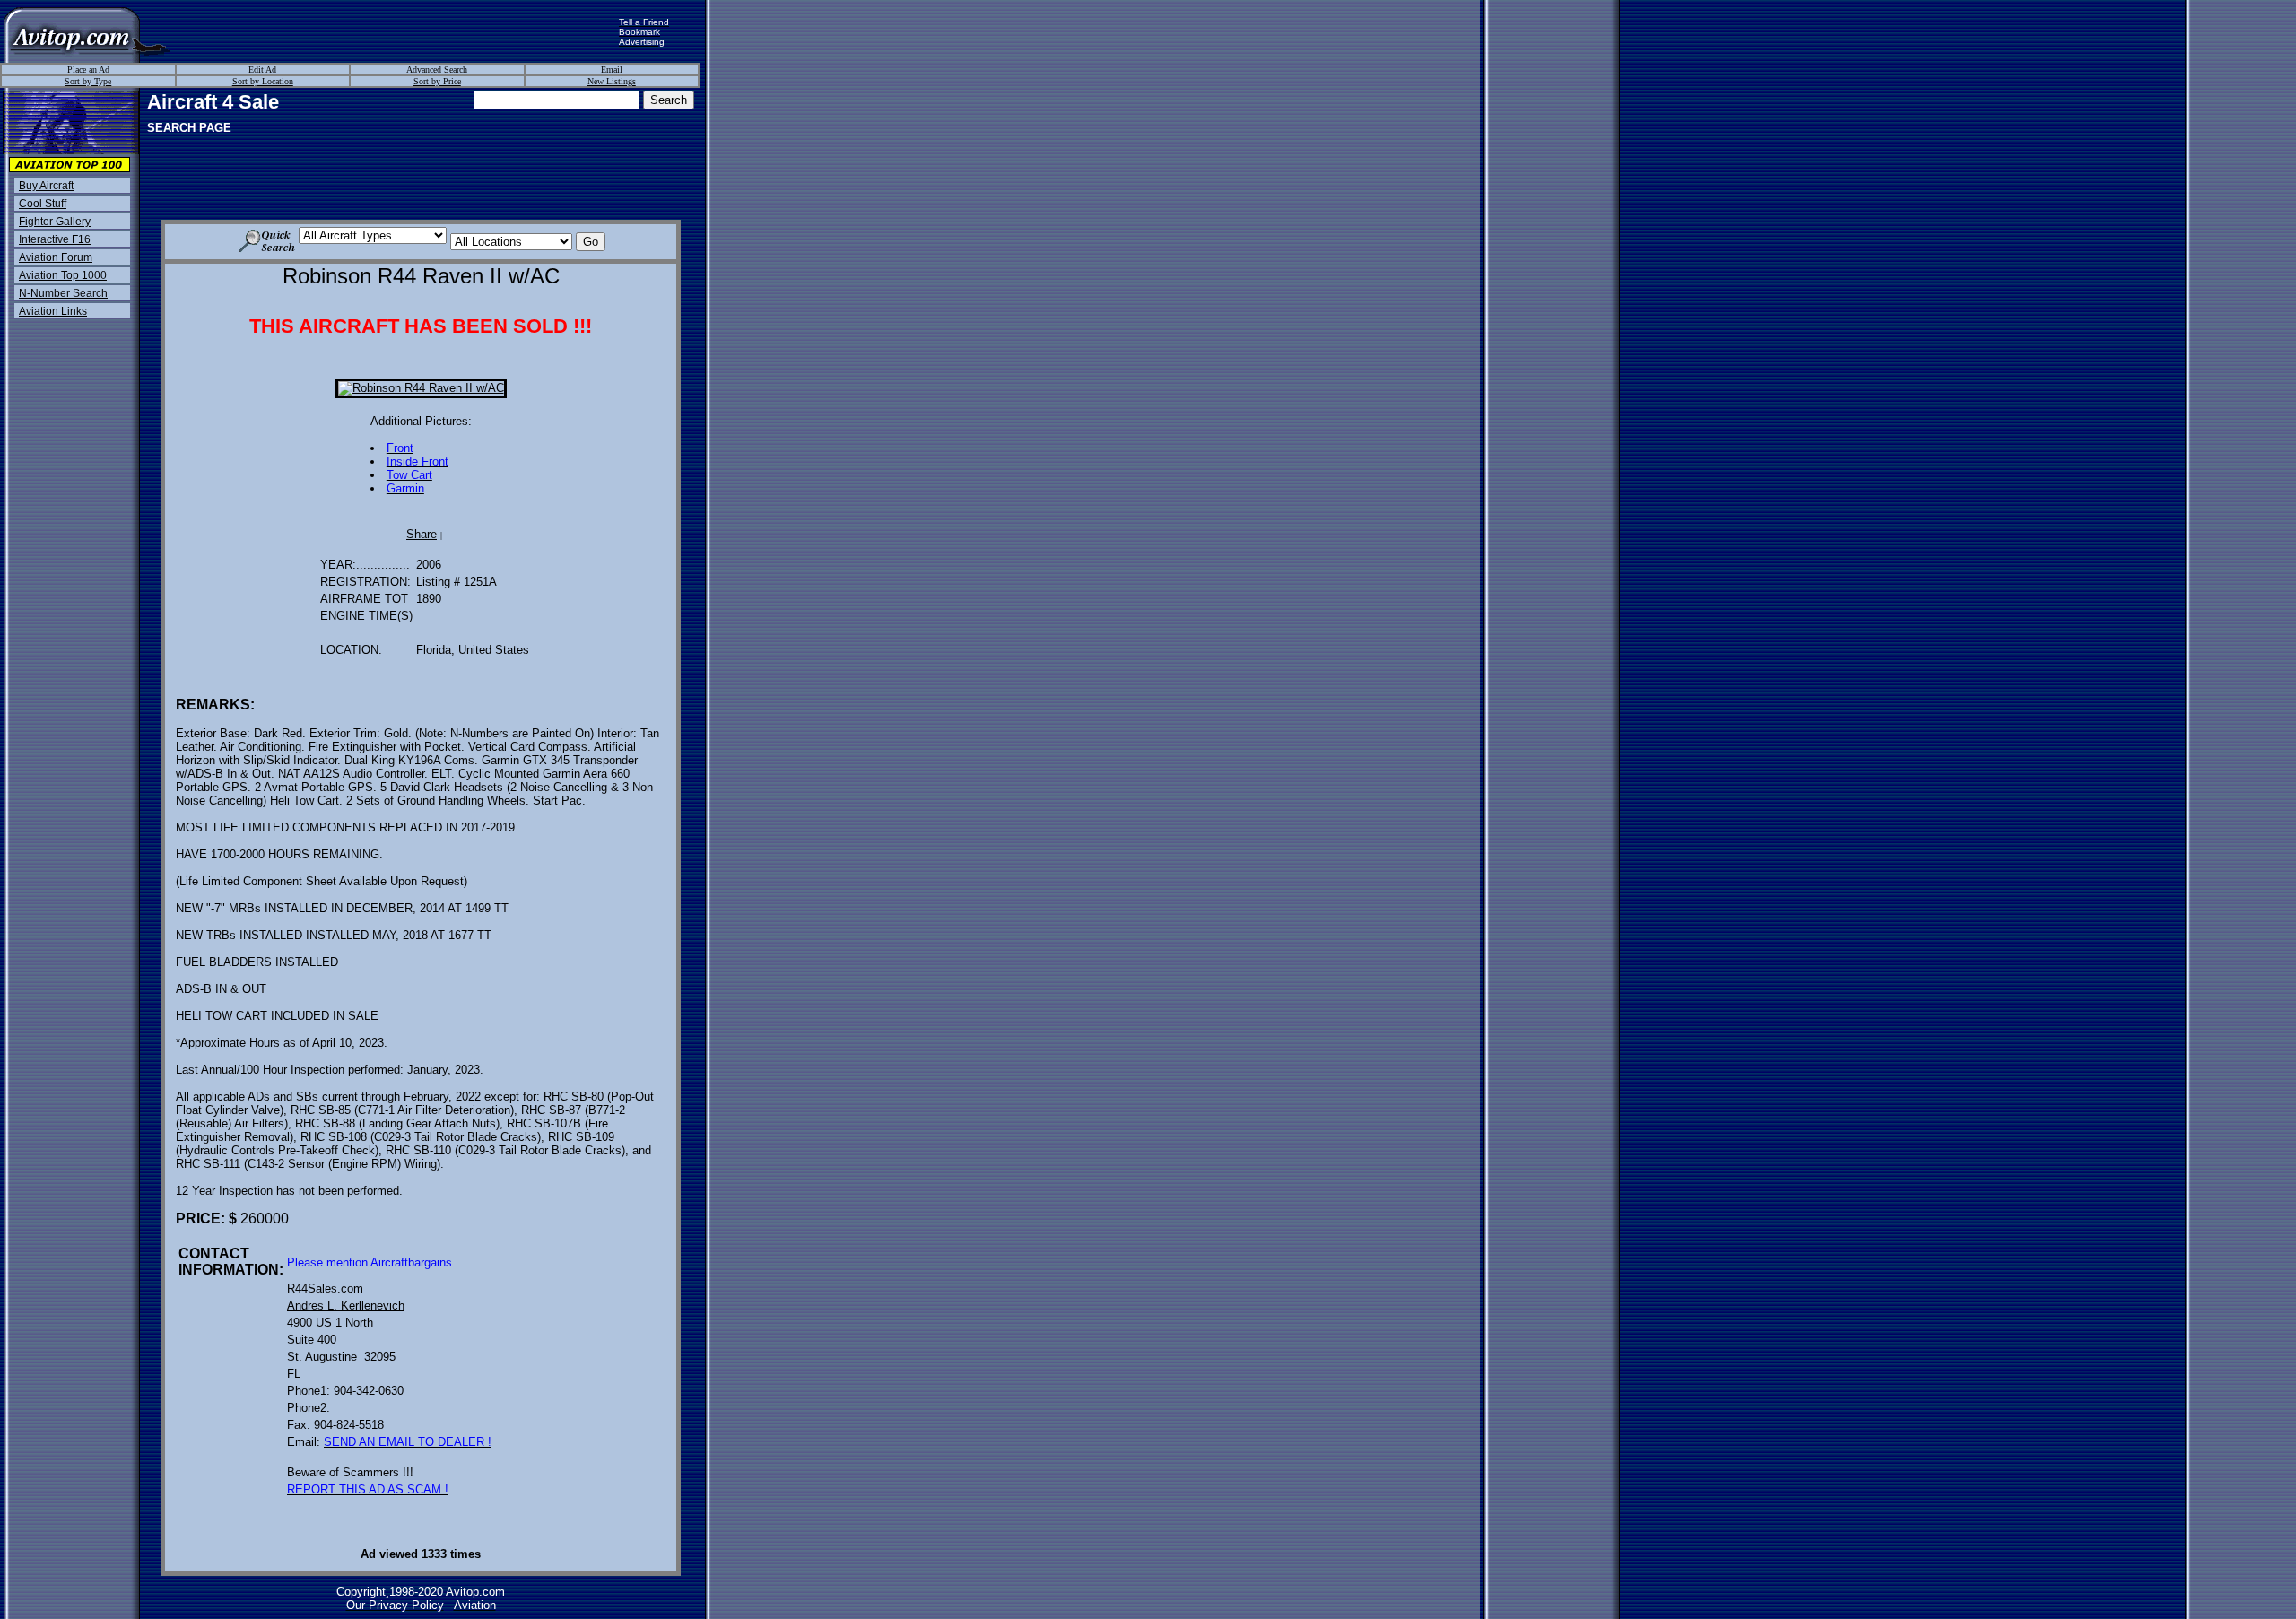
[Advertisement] (395, 31)
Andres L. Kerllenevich (346, 1306)
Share (422, 534)
